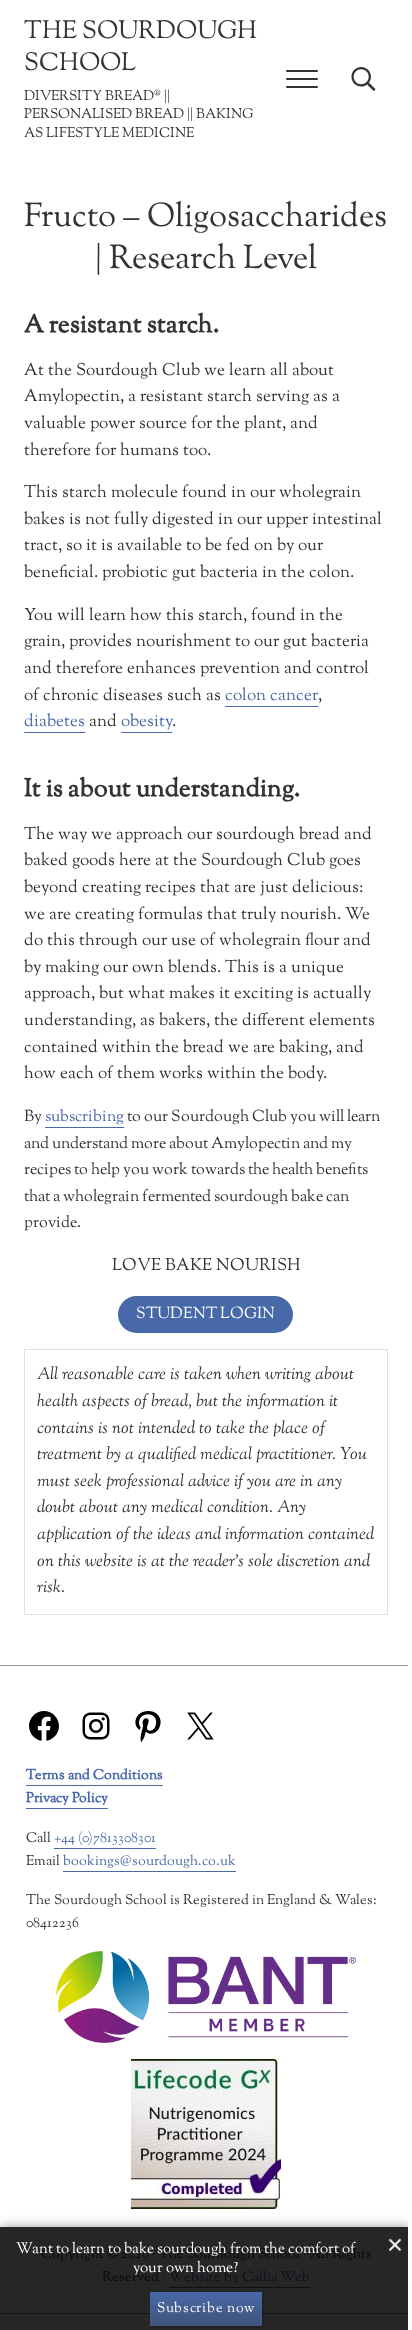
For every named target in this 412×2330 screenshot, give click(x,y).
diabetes (54, 722)
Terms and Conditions (94, 1775)
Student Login (205, 1314)
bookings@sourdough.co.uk (149, 1861)
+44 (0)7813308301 (105, 1838)
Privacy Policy (67, 1798)
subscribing (84, 1117)
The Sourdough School (140, 48)
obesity (146, 722)
